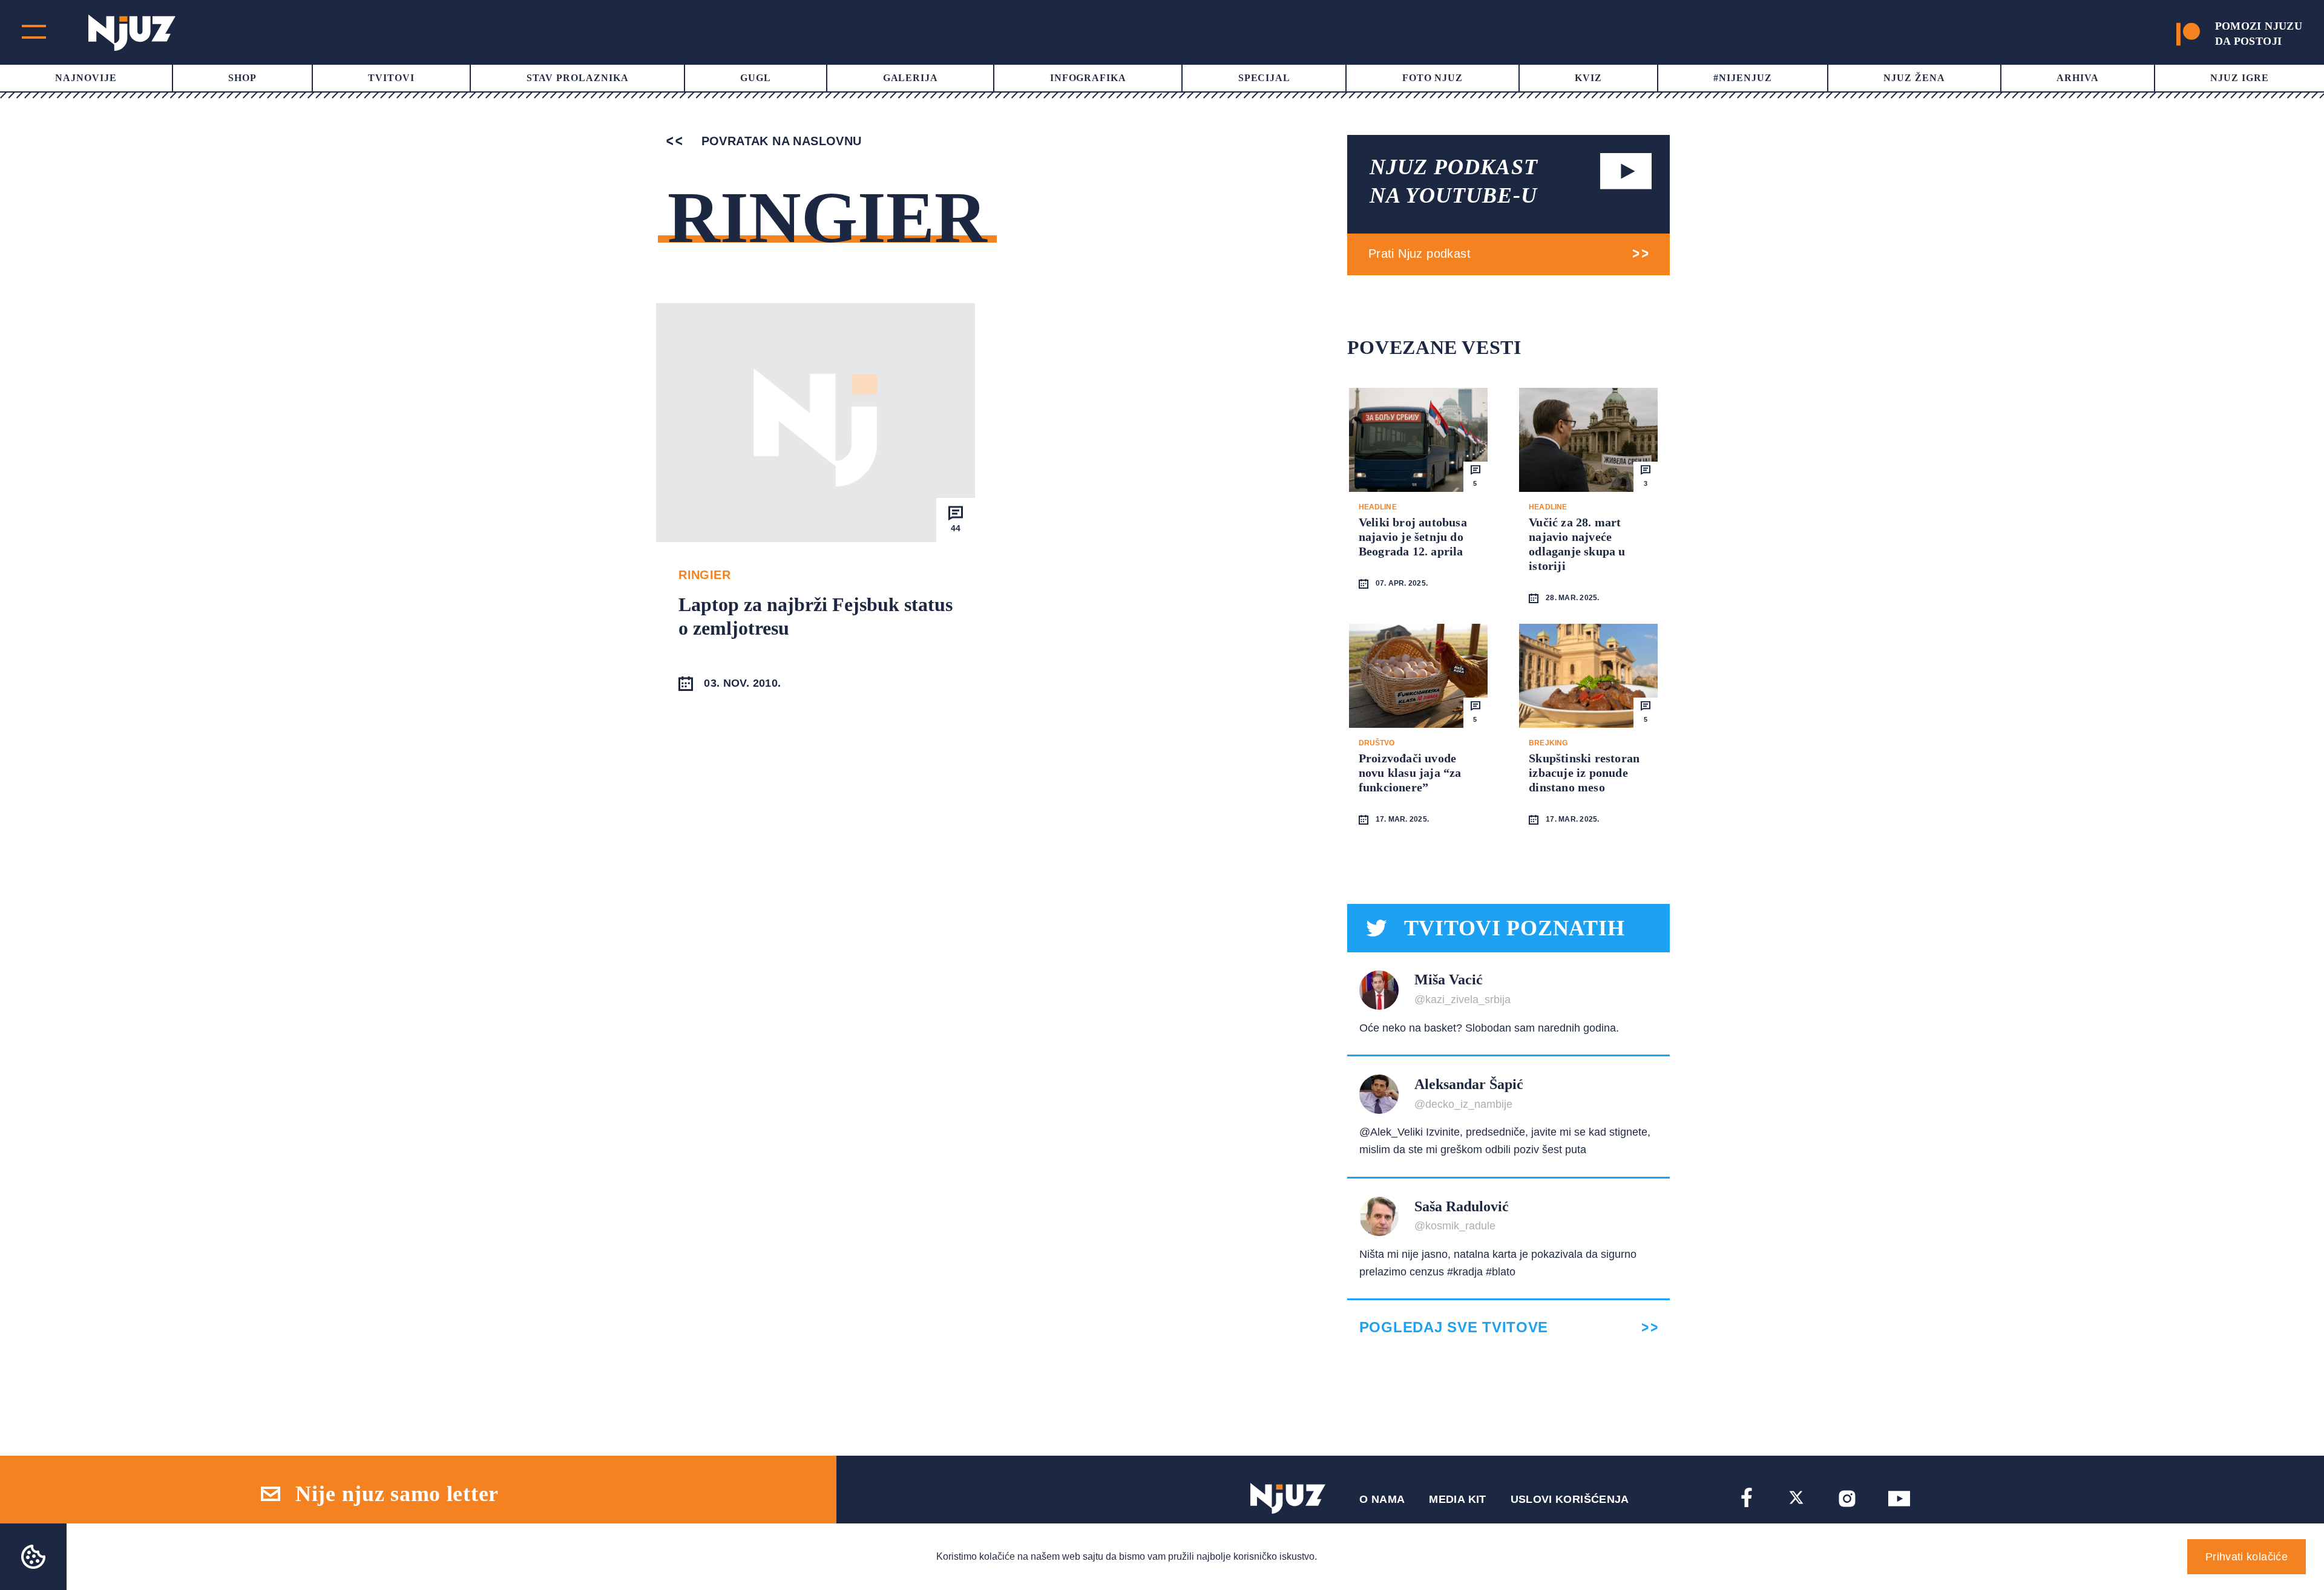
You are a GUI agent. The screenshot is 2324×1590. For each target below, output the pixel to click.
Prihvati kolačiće (2247, 1557)
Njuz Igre (2240, 78)
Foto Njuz (1433, 78)
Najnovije (86, 78)
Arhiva (2078, 78)
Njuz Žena (1914, 78)
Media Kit (1457, 1499)
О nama (1382, 1499)
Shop (242, 78)
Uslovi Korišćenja (1570, 1499)
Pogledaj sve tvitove (1454, 1327)
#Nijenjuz (1743, 78)
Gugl (756, 78)
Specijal (1265, 78)
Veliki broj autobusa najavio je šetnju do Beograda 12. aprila (1413, 537)
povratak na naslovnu (779, 141)
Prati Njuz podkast (1420, 254)
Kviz (1588, 78)
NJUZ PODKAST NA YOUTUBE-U (1454, 181)
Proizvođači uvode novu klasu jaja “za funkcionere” (1410, 773)
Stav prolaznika (578, 78)
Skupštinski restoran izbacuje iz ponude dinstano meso (1584, 773)
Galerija (911, 78)
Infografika (1088, 78)
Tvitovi (391, 78)
